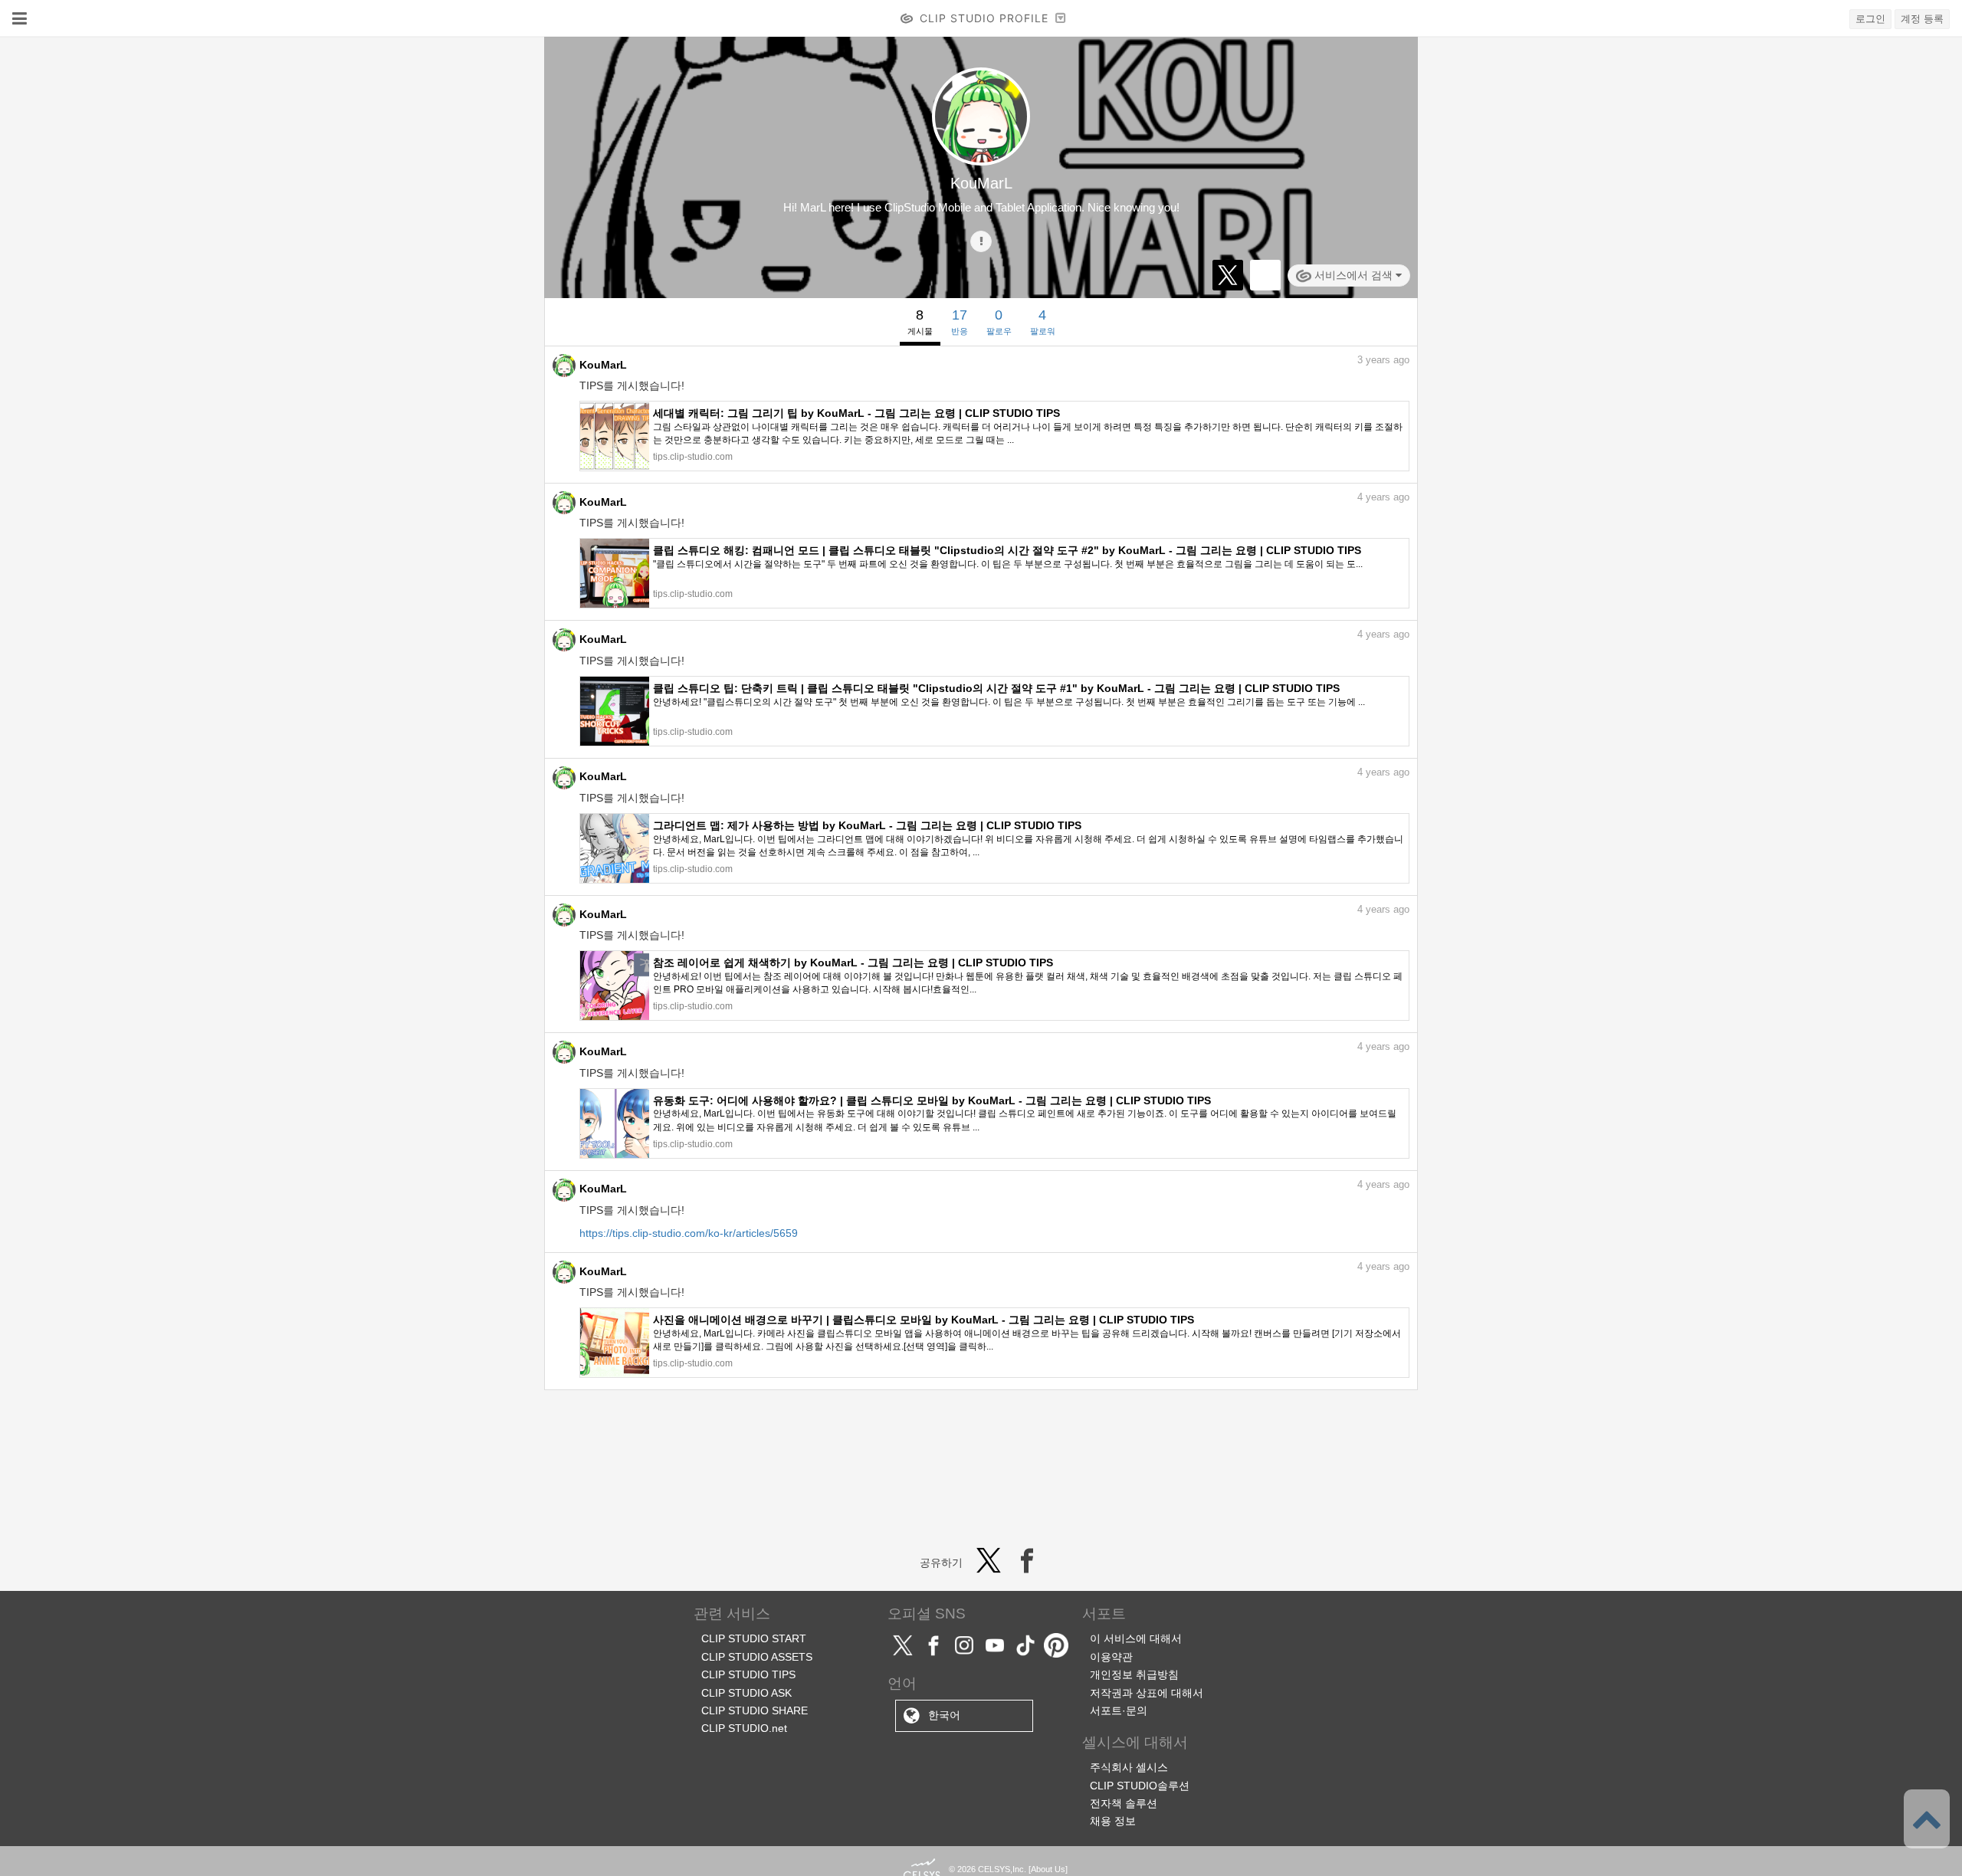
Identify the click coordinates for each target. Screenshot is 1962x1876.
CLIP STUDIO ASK (746, 1693)
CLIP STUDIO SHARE (755, 1710)
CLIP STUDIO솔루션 (1140, 1786)
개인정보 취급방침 (1134, 1674)
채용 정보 (1113, 1821)
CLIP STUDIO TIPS (748, 1674)
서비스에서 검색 (1353, 275)
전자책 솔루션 (1124, 1803)
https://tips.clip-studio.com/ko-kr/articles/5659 (689, 1233)
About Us (1048, 1869)
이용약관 (1111, 1657)
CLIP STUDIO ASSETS (757, 1657)
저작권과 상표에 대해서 (1147, 1693)
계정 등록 (1922, 19)
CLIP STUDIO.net (744, 1728)
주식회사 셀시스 (1129, 1767)
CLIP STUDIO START (754, 1638)
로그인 (1870, 19)
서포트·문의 (1119, 1710)
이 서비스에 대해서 (1136, 1638)
